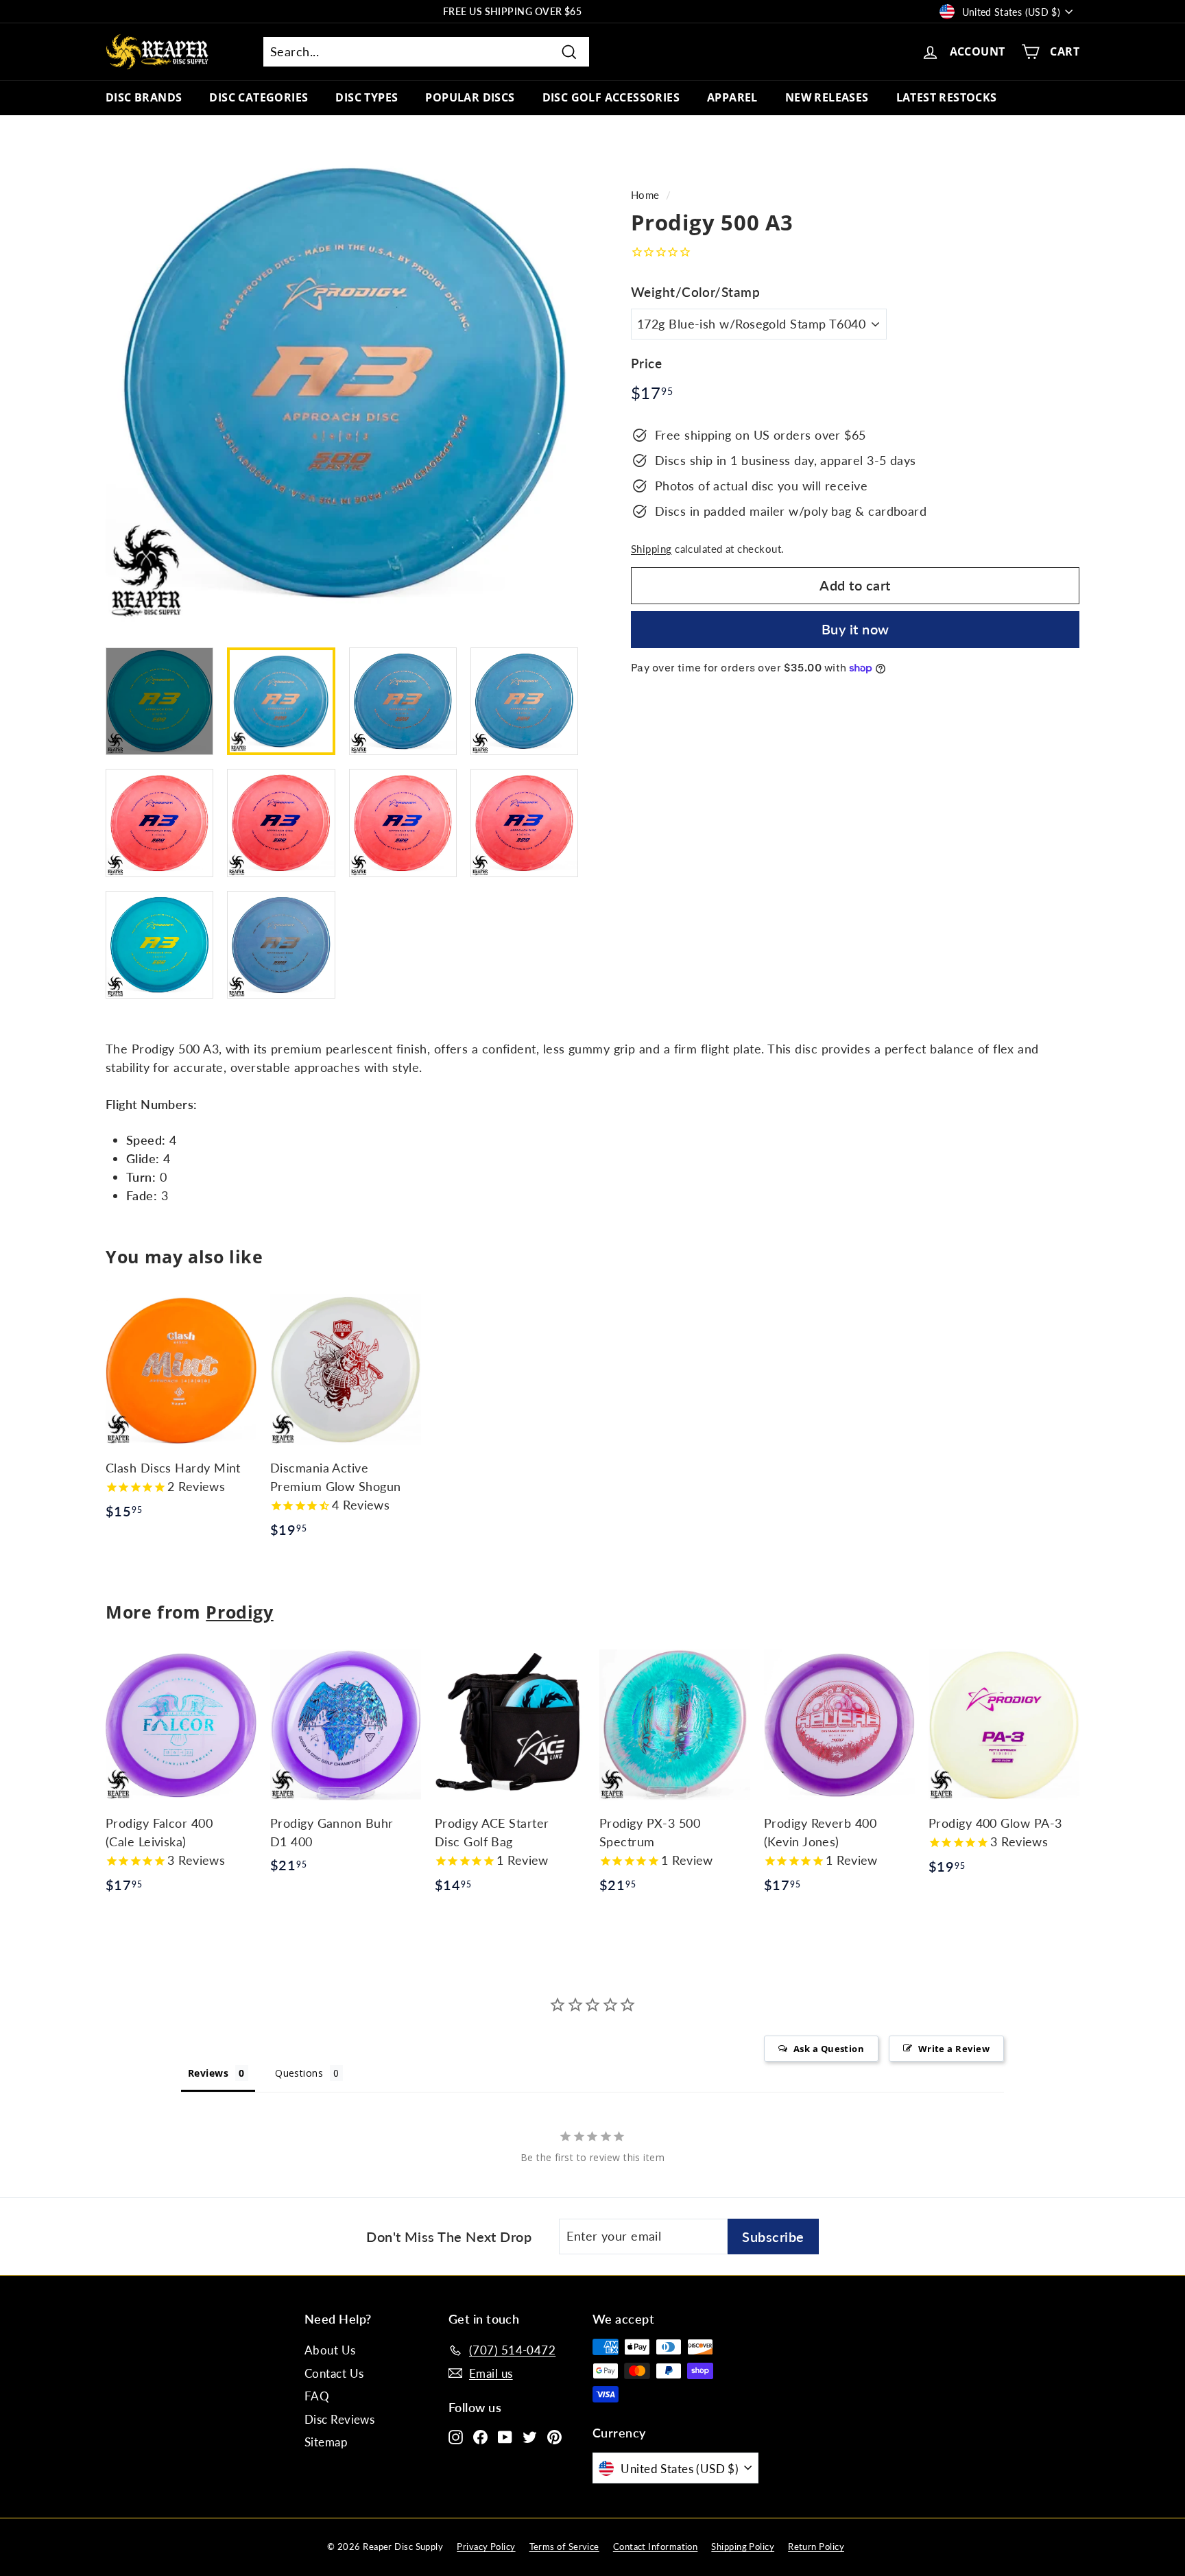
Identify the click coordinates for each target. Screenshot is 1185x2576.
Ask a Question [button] (829, 2049)
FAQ (317, 2396)
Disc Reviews (339, 2419)
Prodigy (239, 1612)
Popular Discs (470, 97)
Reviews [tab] (208, 2073)
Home (645, 195)
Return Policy (816, 2547)
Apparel (732, 97)
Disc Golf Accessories (611, 97)
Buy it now (855, 629)
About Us (330, 2350)
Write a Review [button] (954, 2049)
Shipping (651, 549)
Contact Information (656, 2547)
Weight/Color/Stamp (695, 292)
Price (646, 363)
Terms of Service (564, 2547)
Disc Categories (259, 97)
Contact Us (334, 2373)
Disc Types (367, 97)
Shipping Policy (743, 2547)
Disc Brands (144, 97)
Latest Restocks (947, 97)
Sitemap (326, 2442)
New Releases (827, 97)
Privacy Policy (486, 2547)
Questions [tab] (299, 2073)
